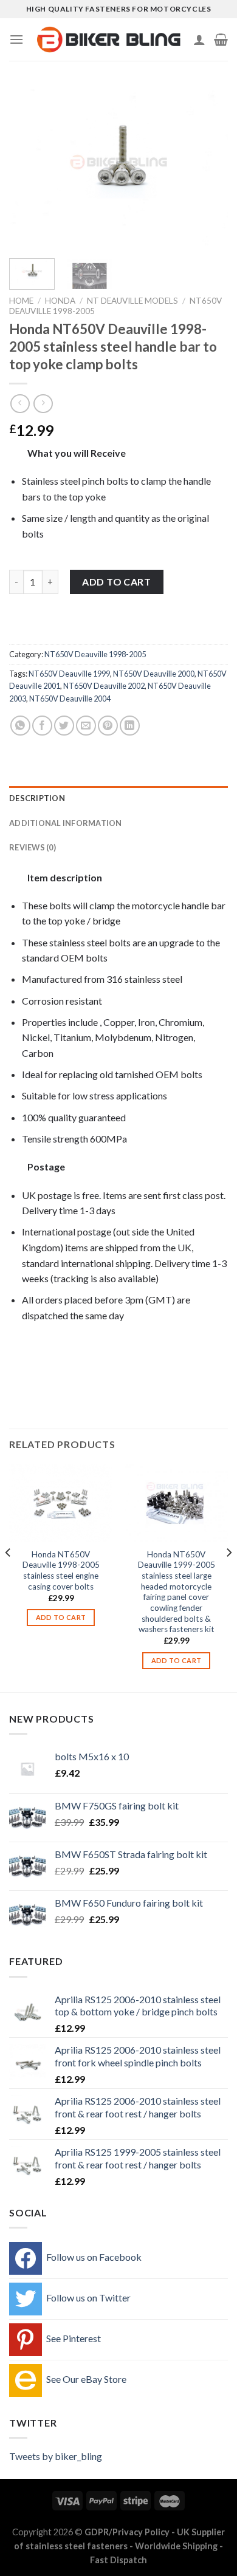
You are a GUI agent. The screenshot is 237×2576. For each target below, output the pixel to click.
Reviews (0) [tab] (33, 847)
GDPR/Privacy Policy (127, 2532)
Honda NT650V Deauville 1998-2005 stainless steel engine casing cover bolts (61, 1570)
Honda (60, 301)
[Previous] (29, 167)
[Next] (208, 167)
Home (21, 301)
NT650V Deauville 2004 (70, 699)
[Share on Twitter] (64, 726)
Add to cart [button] (61, 1617)
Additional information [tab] (66, 823)
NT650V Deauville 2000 (154, 674)
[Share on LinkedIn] (130, 726)
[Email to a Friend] (86, 726)
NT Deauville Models (132, 301)
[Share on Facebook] (42, 726)
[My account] (199, 39)
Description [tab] (37, 798)
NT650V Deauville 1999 (69, 674)
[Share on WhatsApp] (20, 726)
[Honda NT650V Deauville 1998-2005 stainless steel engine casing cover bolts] (61, 1503)
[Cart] (221, 39)
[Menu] (16, 39)
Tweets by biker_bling (56, 2456)
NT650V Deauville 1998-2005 (95, 654)
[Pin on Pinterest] (108, 726)
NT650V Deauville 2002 (104, 686)
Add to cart (116, 582)
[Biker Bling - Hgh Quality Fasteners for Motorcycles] (108, 39)
